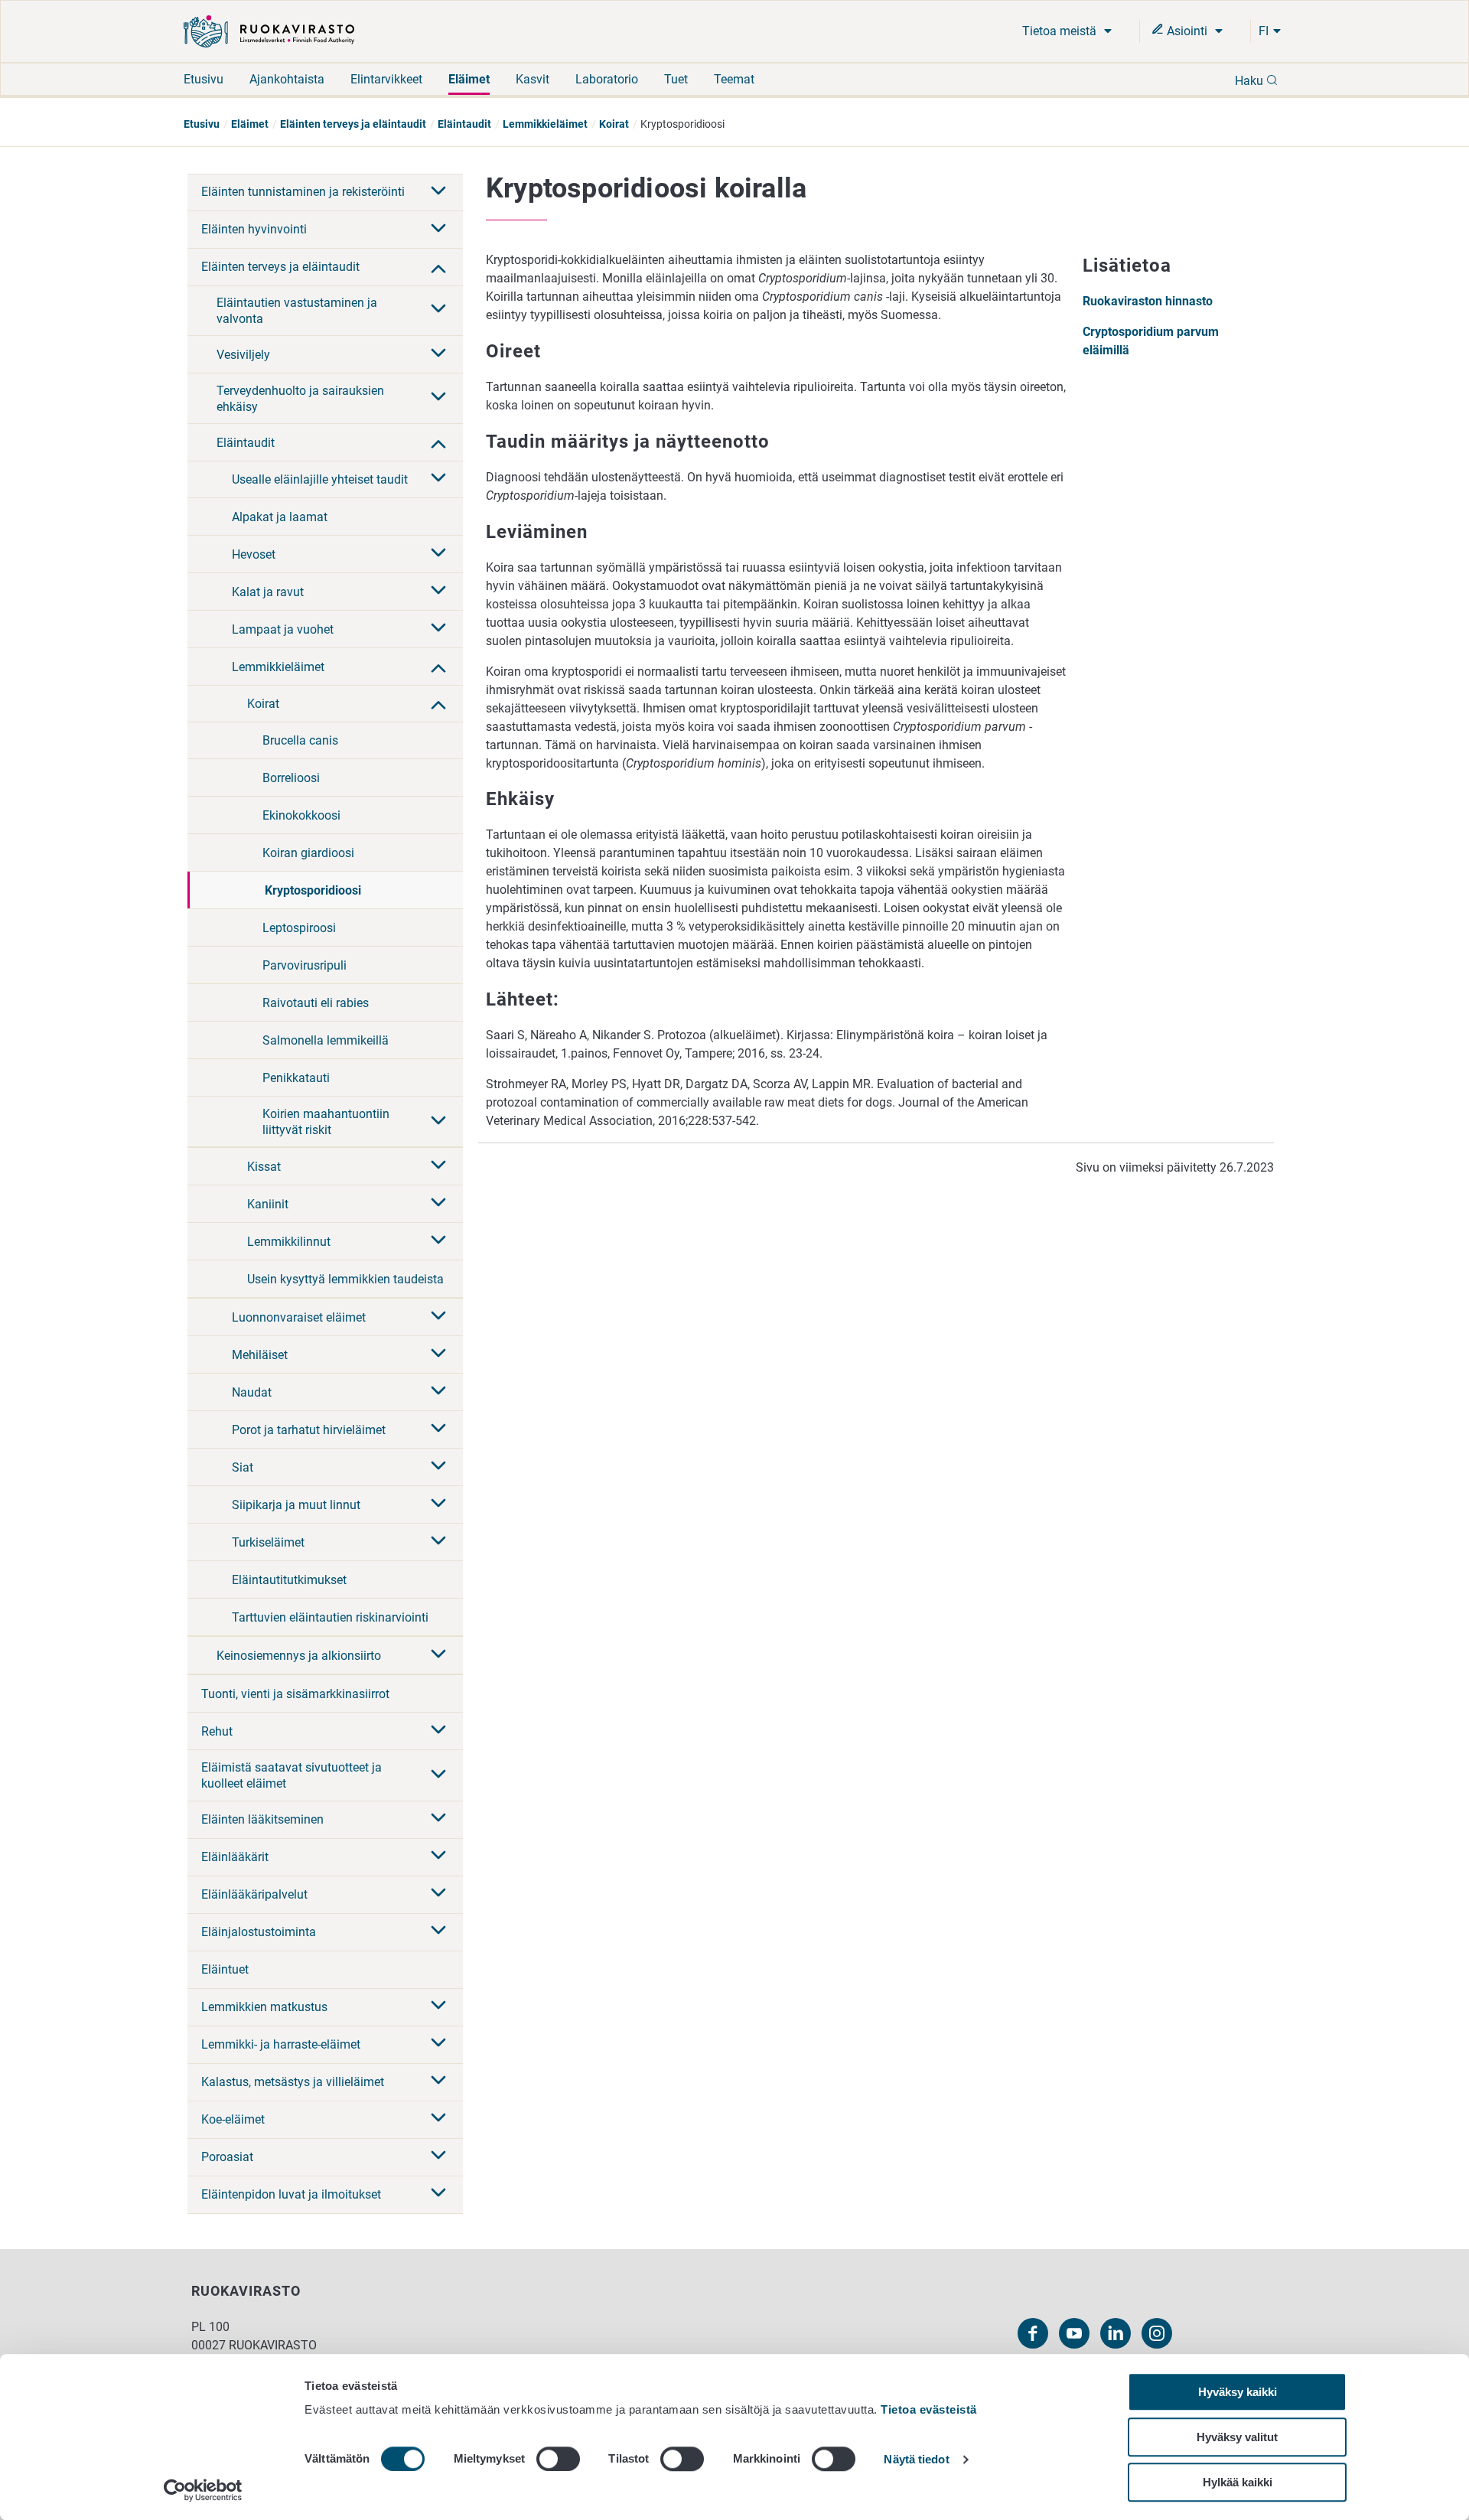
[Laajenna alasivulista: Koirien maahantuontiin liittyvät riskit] (438, 1122)
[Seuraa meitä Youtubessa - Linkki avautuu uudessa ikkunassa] (1074, 2333)
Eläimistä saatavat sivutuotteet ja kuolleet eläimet (292, 1775)
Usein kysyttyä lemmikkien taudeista (345, 1279)
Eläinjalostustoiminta (259, 1932)
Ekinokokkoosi (301, 815)
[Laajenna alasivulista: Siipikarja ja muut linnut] (438, 1505)
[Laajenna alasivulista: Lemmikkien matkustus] (438, 2007)
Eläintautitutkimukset (289, 1580)
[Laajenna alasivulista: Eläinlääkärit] (438, 1857)
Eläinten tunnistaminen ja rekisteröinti (303, 192)
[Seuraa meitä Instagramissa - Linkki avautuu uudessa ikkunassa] (1157, 2333)
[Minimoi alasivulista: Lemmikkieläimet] (438, 667)
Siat (243, 1467)
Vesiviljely (243, 355)
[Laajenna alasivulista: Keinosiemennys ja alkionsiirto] (438, 1655)
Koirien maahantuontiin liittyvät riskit (326, 1122)
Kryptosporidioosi (313, 890)
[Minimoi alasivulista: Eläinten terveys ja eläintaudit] (438, 267)
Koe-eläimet (233, 2119)
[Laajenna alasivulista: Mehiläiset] (438, 1355)
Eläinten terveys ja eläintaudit (353, 124)
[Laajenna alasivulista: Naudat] (438, 1392)
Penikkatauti (296, 1078)
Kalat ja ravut (268, 592)
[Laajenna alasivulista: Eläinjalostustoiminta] (438, 1932)
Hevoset (254, 554)
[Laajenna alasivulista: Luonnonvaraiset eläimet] (438, 1317)
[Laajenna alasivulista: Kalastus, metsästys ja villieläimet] (438, 2082)
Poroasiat (227, 2157)
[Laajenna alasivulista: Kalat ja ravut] (438, 592)
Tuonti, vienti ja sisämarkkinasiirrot (295, 1694)
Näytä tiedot (916, 2460)
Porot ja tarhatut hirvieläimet (309, 1430)
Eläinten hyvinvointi (254, 229)
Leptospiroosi (299, 928)
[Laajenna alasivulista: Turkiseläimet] (438, 1542)
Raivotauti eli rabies (316, 1003)
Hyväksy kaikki (1238, 2392)
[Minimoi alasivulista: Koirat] (438, 703)
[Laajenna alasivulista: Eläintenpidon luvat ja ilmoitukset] (438, 2194)
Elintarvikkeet (386, 79)
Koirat (614, 124)
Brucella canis (300, 740)
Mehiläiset (260, 1355)
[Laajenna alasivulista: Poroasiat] (438, 2157)
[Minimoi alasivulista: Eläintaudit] (438, 442)
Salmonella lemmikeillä (326, 1040)
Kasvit (533, 79)
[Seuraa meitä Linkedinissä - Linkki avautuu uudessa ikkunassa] (1116, 2333)
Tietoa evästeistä (929, 2409)
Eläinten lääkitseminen (262, 1819)
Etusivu (204, 79)
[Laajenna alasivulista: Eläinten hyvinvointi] (438, 230)
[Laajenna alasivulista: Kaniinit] (438, 1204)
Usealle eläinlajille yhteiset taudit (320, 479)
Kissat (264, 1167)
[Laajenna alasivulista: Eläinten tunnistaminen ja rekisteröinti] (438, 192)
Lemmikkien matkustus (264, 2007)
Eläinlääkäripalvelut (254, 1894)
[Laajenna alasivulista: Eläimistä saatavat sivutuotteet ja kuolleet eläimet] (438, 1775)
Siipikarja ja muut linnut (296, 1505)
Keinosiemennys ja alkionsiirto (299, 1656)
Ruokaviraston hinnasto (1148, 301)
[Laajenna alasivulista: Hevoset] (438, 554)
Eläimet (469, 79)
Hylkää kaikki (1238, 2482)
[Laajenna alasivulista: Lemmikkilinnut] (438, 1241)
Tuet (676, 79)
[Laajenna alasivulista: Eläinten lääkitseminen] (438, 1819)
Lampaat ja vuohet (283, 629)
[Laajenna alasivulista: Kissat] (438, 1166)
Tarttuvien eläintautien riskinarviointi (330, 1617)
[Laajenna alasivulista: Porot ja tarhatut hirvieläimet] (438, 1430)
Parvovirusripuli (305, 965)
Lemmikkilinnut (289, 1242)
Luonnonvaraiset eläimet (299, 1317)
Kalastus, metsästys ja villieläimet (293, 2082)
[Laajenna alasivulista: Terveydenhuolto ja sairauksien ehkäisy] (438, 398)
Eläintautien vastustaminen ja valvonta (297, 311)
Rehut (217, 1731)
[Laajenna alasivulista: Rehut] (438, 1731)
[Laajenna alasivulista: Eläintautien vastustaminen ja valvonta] (438, 310)
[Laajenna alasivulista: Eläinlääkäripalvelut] (438, 1894)
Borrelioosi (291, 778)
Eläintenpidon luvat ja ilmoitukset (291, 2194)
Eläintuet (225, 1969)
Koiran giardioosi (308, 853)
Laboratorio (607, 79)
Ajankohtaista (287, 79)
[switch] (558, 2459)
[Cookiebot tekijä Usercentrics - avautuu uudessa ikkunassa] (203, 2490)
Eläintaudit (464, 124)
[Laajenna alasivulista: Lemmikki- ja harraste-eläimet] (438, 2044)
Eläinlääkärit (235, 1857)
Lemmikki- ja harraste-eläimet (281, 2044)
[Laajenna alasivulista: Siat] (438, 1467)
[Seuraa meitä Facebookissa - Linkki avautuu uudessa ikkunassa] (1033, 2333)
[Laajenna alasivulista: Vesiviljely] (438, 354)
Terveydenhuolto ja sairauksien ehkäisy (300, 399)
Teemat (734, 79)
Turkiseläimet (268, 1542)
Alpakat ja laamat (280, 517)
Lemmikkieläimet (545, 124)
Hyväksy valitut (1237, 2437)
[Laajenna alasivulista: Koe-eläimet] (438, 2119)
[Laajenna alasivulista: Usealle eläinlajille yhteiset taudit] (438, 479)
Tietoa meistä (1061, 31)
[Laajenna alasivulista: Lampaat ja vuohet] (438, 629)
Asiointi (1187, 31)
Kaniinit (268, 1204)
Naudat (252, 1392)
